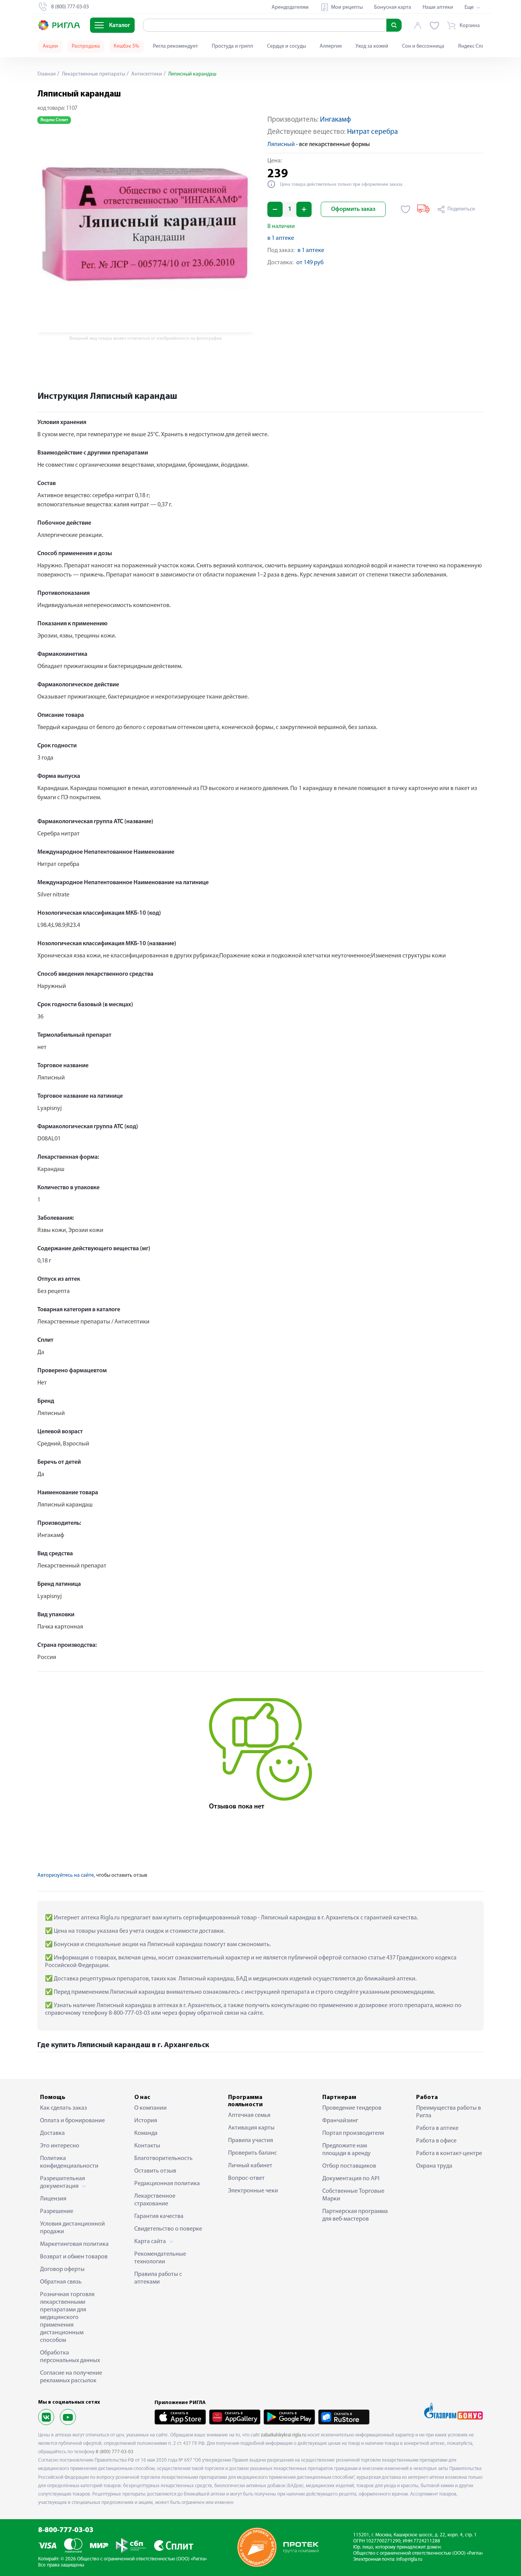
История (146, 2121)
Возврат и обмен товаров (74, 2257)
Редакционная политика (167, 2184)
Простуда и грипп (232, 46)
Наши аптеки (438, 7)
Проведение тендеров (352, 2108)
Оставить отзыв (155, 2171)
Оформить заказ (353, 209)
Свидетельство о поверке (168, 2229)
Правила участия (251, 2141)
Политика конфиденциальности (69, 2162)
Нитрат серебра (372, 132)
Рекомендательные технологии (160, 2258)
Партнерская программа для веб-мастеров (355, 2215)
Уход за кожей (372, 46)
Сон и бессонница (423, 46)
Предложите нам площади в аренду (347, 2150)
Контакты (147, 2146)
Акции (50, 46)
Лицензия (53, 2199)
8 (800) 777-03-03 (115, 2452)
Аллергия (331, 46)
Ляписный (281, 145)
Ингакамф (335, 120)
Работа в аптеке (437, 2128)
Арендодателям (290, 7)
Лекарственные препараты (93, 74)
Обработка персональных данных (70, 2357)
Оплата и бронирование (72, 2121)
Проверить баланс (252, 2153)
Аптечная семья (249, 2115)
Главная (47, 74)
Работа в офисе (436, 2141)
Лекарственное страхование (155, 2200)
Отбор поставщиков (349, 2166)
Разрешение (57, 2211)
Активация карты (251, 2128)
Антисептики (146, 74)
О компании (150, 2108)
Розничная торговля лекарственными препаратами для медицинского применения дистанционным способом (67, 2317)
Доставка (52, 2133)
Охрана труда (434, 2166)
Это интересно (60, 2146)
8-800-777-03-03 (66, 2530)
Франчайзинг (340, 2121)
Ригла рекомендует (175, 46)
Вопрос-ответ (246, 2178)
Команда (146, 2133)
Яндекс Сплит (474, 46)
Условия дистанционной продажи (72, 2228)
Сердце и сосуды (286, 46)
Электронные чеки (253, 2191)
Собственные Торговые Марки (353, 2195)
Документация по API (351, 2179)
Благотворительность (163, 2158)
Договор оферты (62, 2269)
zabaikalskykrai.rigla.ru (284, 2435)
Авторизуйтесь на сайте (66, 1875)
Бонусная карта (393, 7)
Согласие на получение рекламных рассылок (71, 2377)
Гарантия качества (159, 2216)
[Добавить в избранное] (406, 209)
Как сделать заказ (64, 2108)
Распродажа (86, 46)
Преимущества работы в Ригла (449, 2112)
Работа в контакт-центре (449, 2154)
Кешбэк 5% (126, 46)
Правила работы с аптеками (158, 2278)
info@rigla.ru (409, 2559)
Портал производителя (353, 2133)
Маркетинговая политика (74, 2244)
